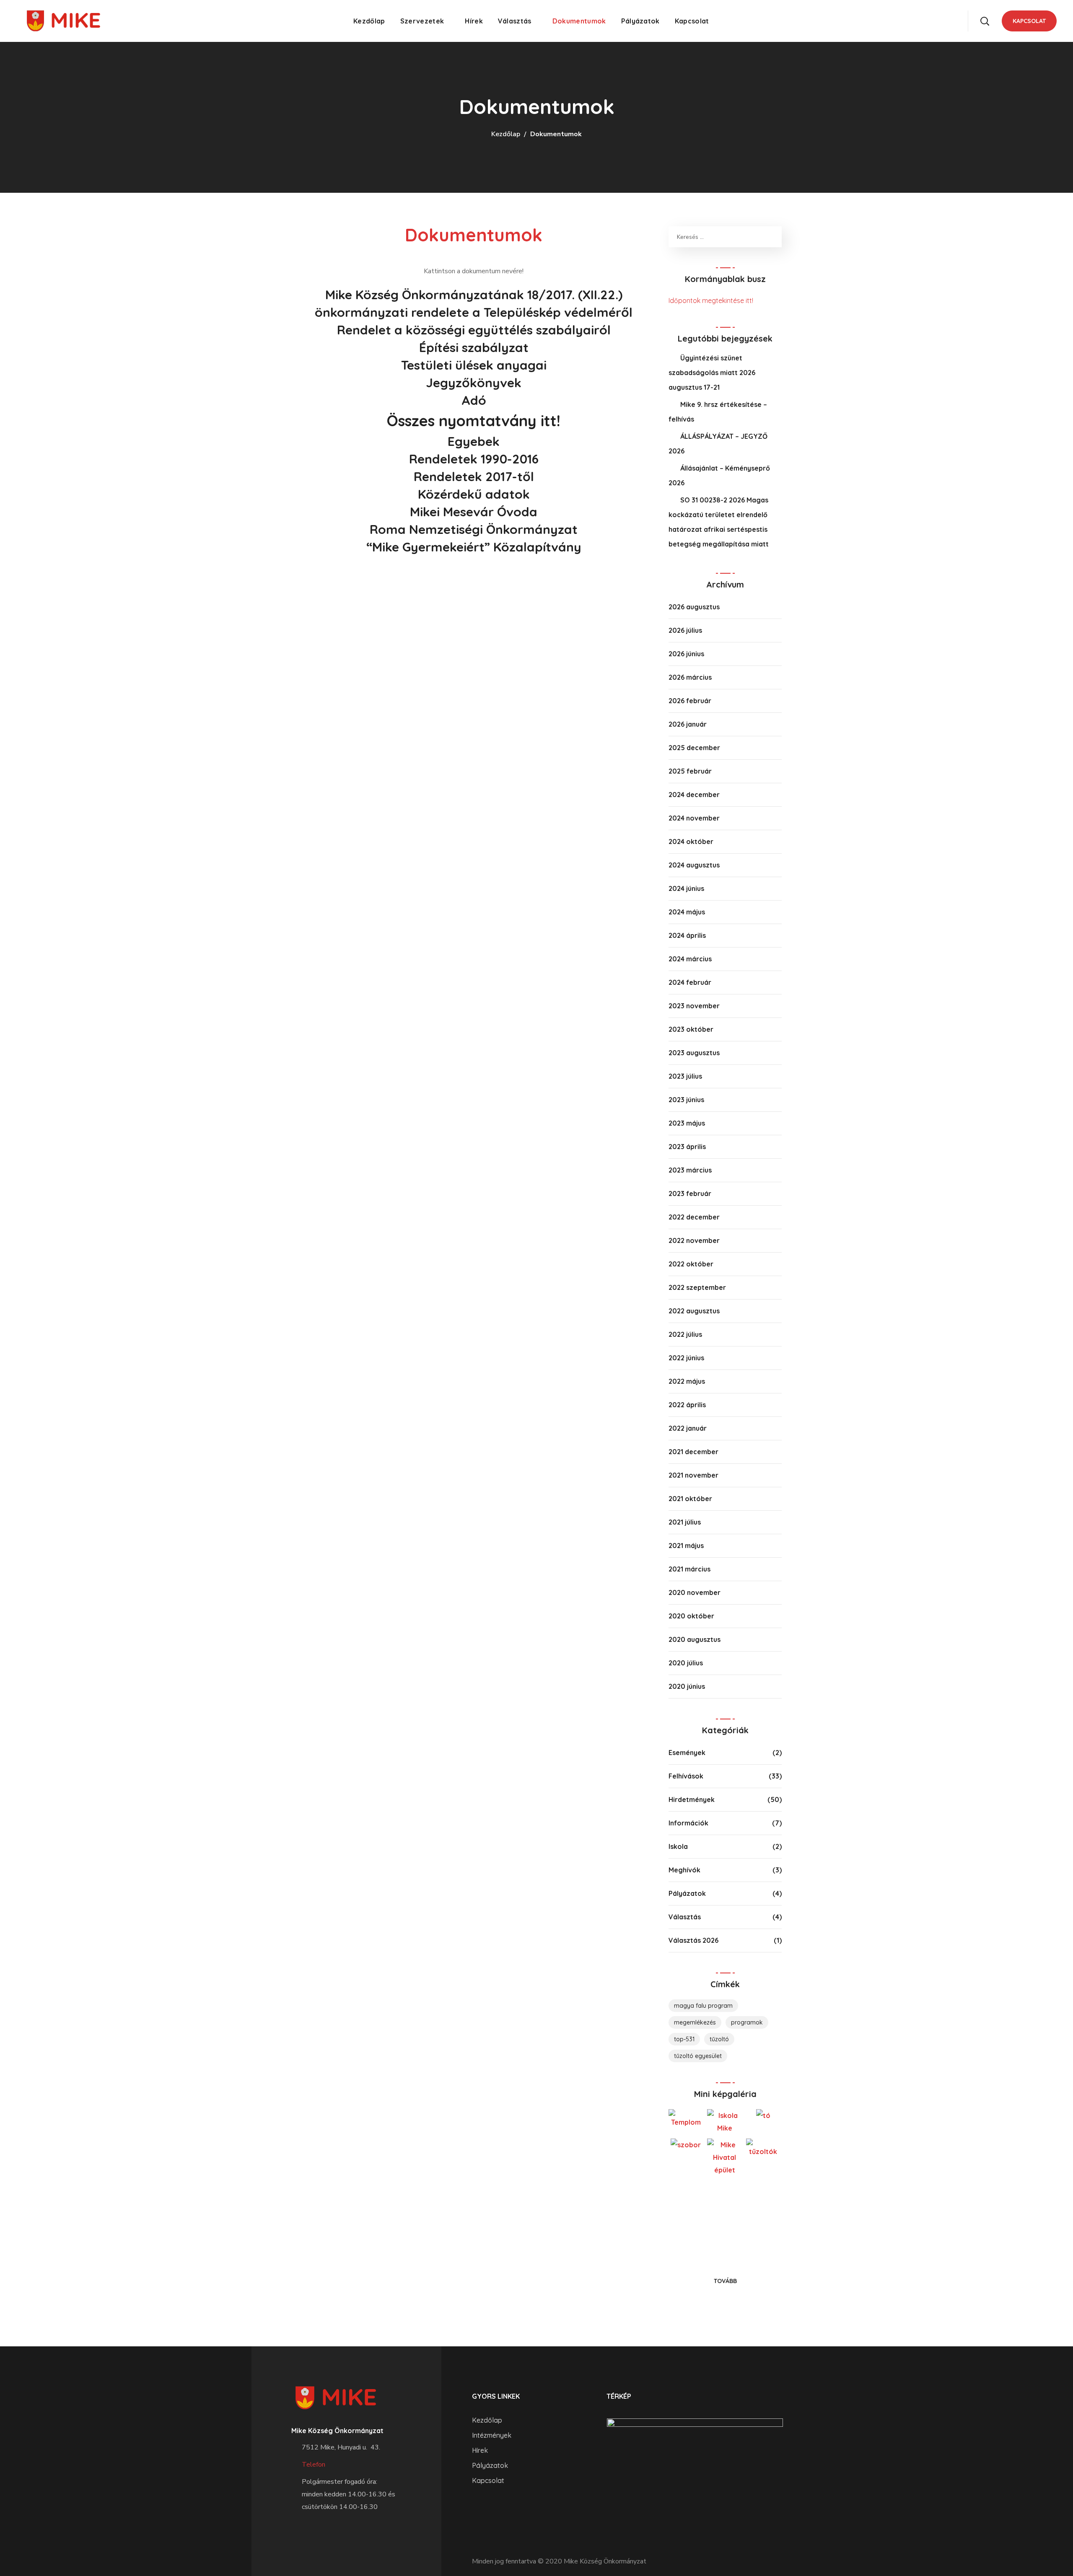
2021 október (690, 1499)
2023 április (687, 1147)
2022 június (686, 1358)
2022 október (691, 1264)
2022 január (688, 1428)
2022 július (685, 1334)
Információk (688, 1823)
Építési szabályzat (474, 347)
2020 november (695, 1592)
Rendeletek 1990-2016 (474, 459)
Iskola (678, 1846)
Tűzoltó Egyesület (698, 2056)
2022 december (694, 1217)
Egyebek (474, 441)
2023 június (686, 1100)
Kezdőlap (506, 134)
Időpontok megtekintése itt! (711, 300)
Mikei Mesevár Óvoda (474, 512)
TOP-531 (684, 2039)
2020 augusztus (695, 1639)
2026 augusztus (694, 607)
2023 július (685, 1076)
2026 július (685, 630)
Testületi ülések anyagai (474, 365)
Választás (685, 1917)
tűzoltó (719, 2039)
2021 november (693, 1475)
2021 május (686, 1546)
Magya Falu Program (703, 2006)
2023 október (691, 1029)
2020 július (686, 1663)
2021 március (689, 1569)
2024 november (694, 818)
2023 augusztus (694, 1053)
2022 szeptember (697, 1287)
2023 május (687, 1123)
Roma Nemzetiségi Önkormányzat (474, 529)
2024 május (687, 912)
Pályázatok (687, 1893)
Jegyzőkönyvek (474, 383)
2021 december (693, 1452)
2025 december (694, 748)
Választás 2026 (693, 1940)
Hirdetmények (692, 1799)
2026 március (690, 677)
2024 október (691, 841)
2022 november (694, 1240)
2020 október (691, 1616)
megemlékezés (695, 2022)
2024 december (694, 795)
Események (687, 1753)
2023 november (694, 1006)
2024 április (687, 935)
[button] (985, 21)
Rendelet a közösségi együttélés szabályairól (474, 330)
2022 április (687, 1405)
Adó (474, 400)
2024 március (690, 959)
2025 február (690, 771)
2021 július (685, 1522)
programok (747, 2022)
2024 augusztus (694, 865)
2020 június (687, 1686)
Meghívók (684, 1870)
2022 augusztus (694, 1311)
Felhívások (686, 1776)
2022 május (687, 1381)
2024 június (686, 888)
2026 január (688, 724)
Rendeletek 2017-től (474, 476)
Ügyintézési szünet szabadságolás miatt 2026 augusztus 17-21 (712, 373)
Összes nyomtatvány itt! (474, 421)
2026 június (686, 654)
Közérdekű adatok (474, 494)
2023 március (690, 1170)
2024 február (690, 982)
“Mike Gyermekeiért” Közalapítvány (474, 547)
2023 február (690, 1194)
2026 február (690, 701)
